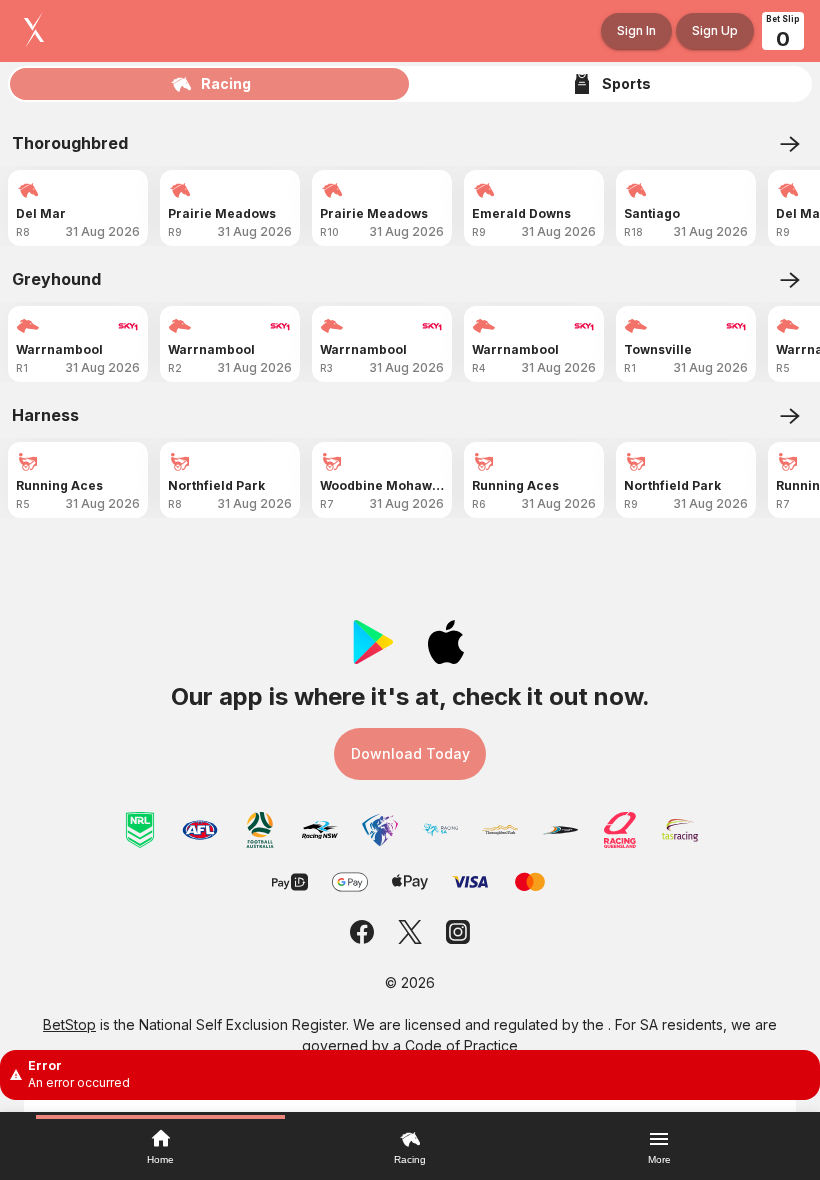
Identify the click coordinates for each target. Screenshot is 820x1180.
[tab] (210, 84)
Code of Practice (461, 1045)
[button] (410, 1075)
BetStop (69, 1024)
